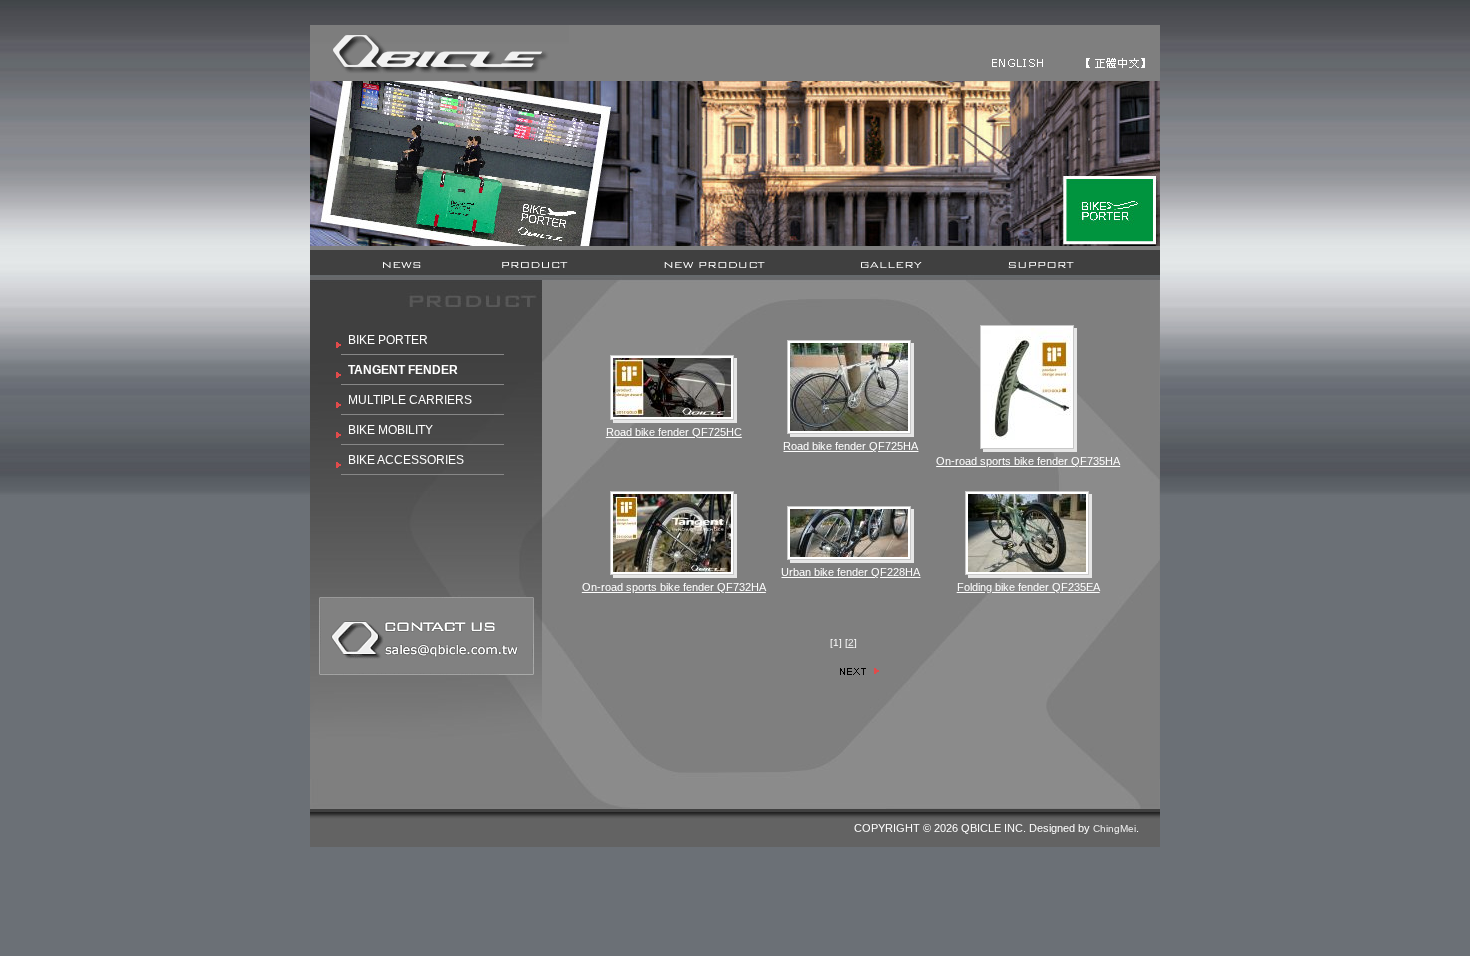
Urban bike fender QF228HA (850, 572)
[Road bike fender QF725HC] (672, 387)
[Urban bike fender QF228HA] (849, 533)
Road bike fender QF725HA (850, 446)
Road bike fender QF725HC (674, 432)
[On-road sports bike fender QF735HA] (1027, 387)
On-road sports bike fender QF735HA (1028, 461)
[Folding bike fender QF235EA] (1027, 533)
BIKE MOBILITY (390, 430)
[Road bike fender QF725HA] (849, 387)
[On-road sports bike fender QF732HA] (672, 533)
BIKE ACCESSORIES (406, 460)
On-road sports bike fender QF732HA (674, 587)
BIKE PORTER (388, 340)
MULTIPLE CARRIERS (410, 400)
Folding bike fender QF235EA (1028, 587)
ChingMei (1114, 828)
